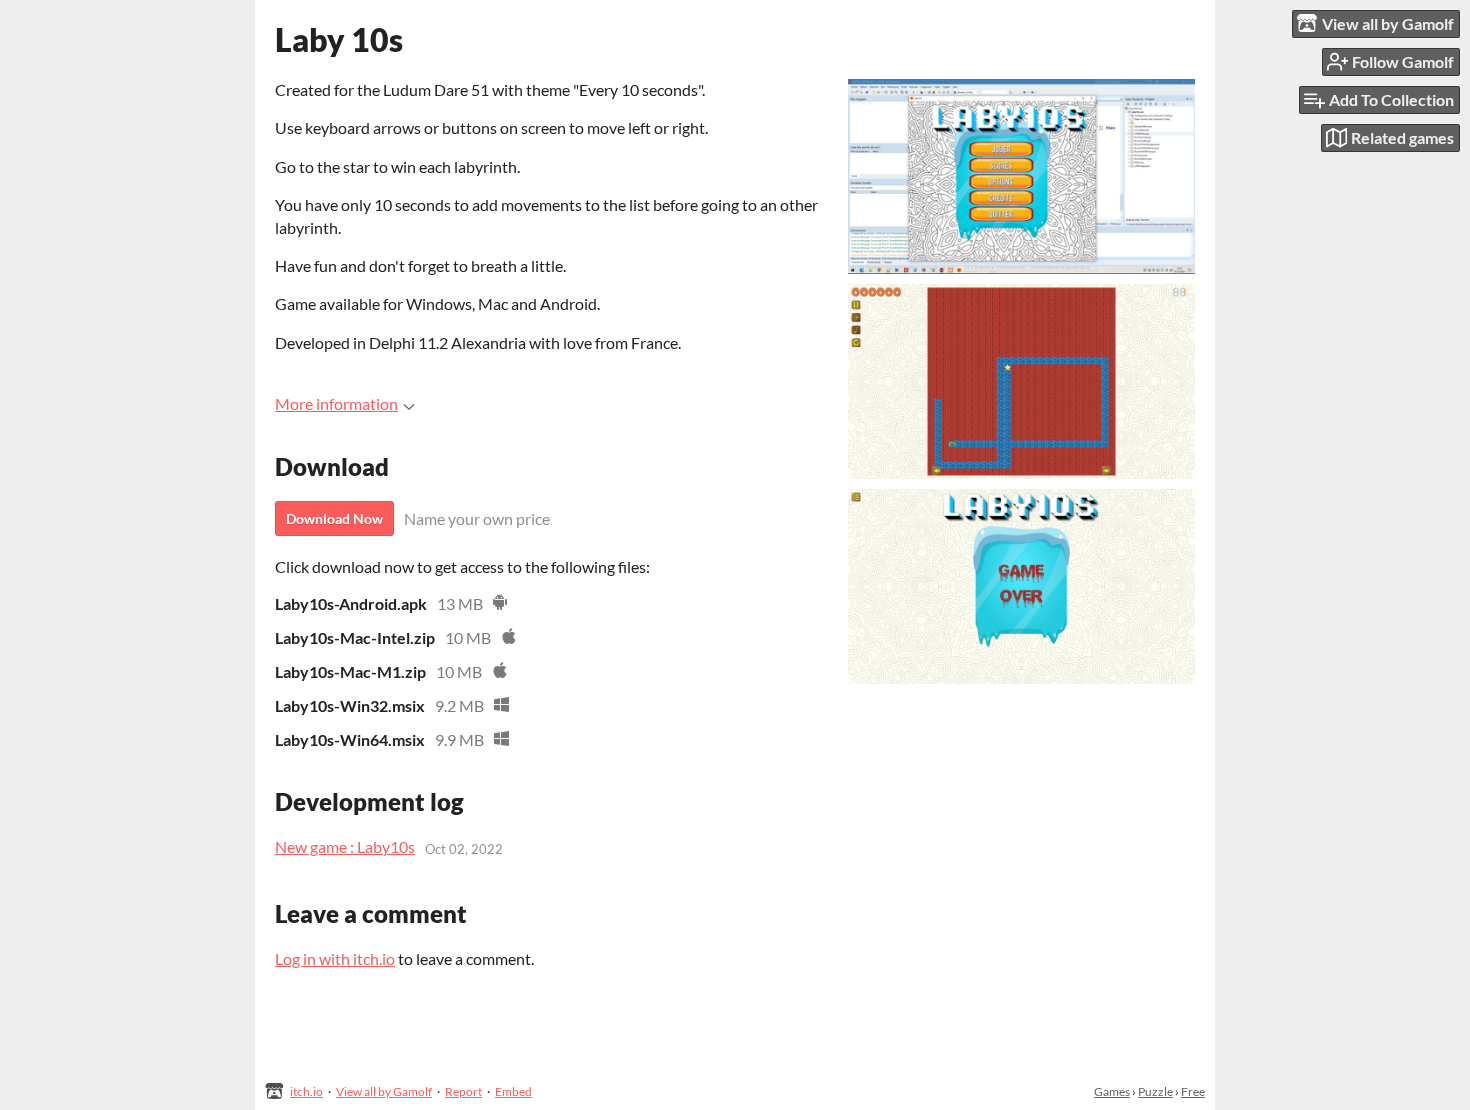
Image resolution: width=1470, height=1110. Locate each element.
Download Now (334, 518)
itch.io (306, 1091)
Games (1112, 1091)
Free (1193, 1091)
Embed (513, 1091)
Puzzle (1155, 1091)
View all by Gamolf (384, 1091)
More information (336, 403)
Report (463, 1091)
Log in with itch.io (335, 958)
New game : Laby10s (345, 846)
